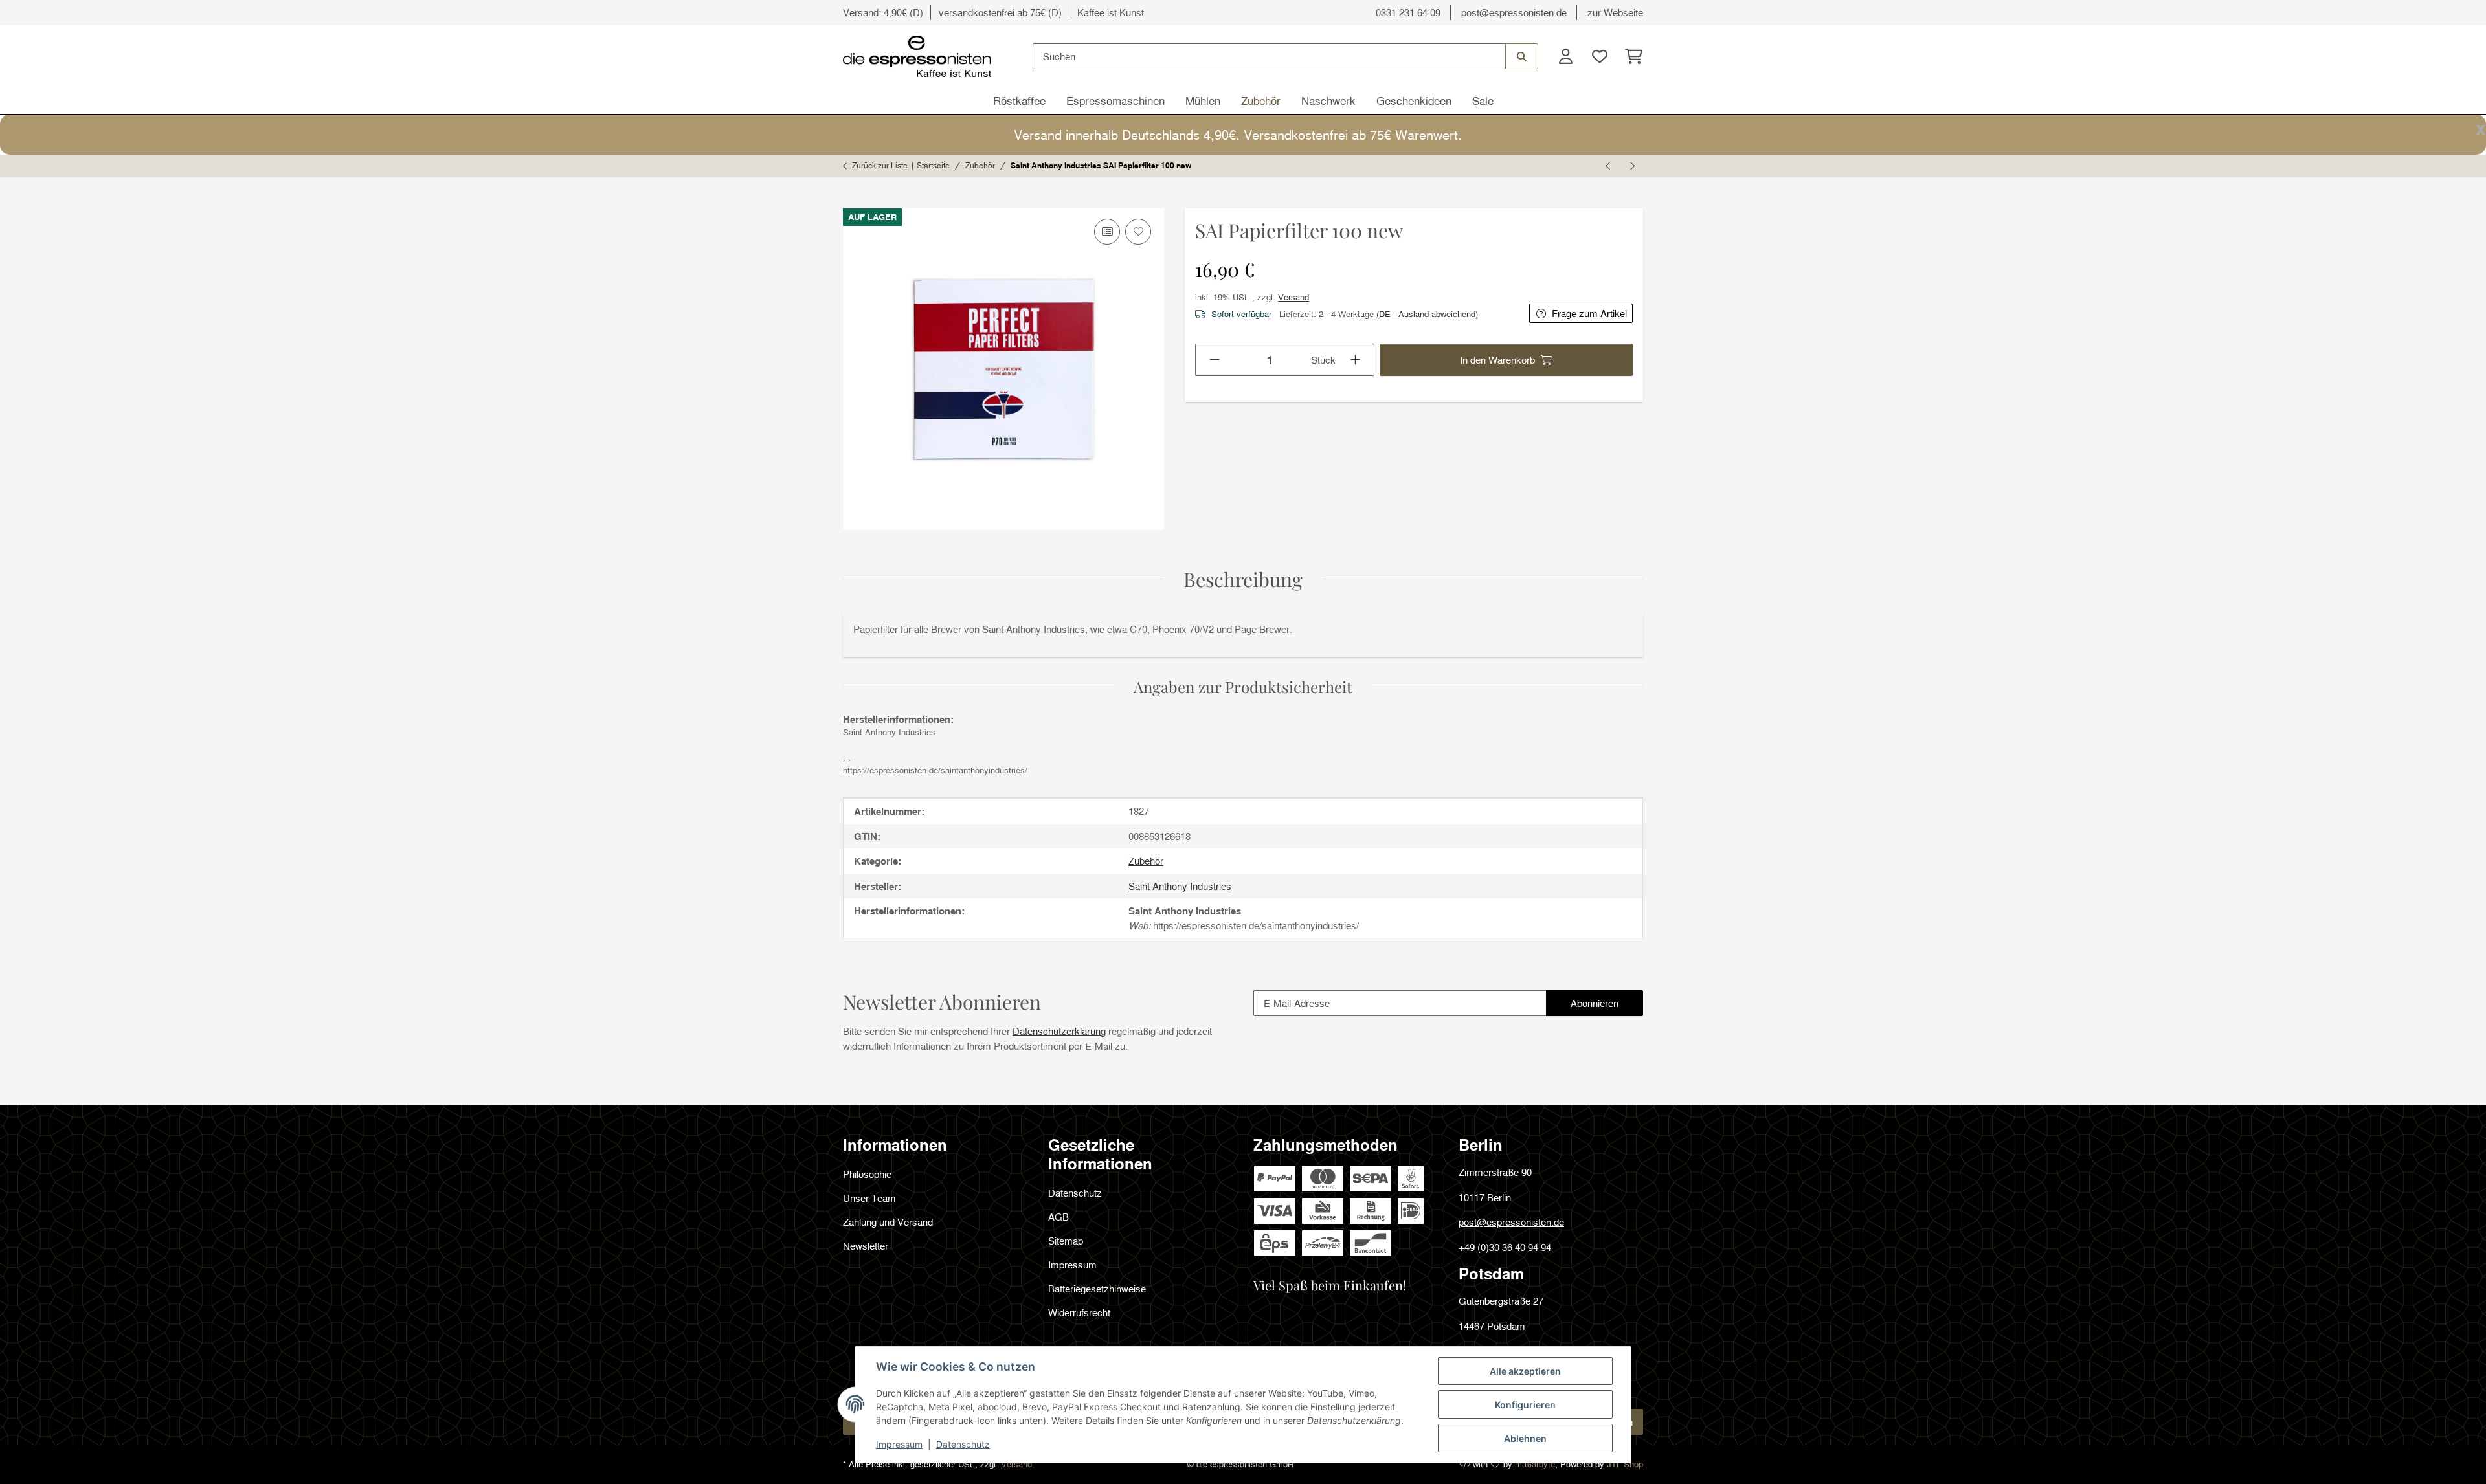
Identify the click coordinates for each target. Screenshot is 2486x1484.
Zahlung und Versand (888, 1222)
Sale (1483, 101)
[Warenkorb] (1630, 57)
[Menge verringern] (1214, 360)
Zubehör (1261, 101)
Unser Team (869, 1198)
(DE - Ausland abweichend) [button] (1427, 314)
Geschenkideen (1414, 101)
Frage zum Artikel (1589, 313)
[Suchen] (1522, 56)
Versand (1293, 297)
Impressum (899, 1444)
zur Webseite (1615, 12)
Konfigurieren (1525, 1405)
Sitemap (1066, 1241)
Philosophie (867, 1174)
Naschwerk (1328, 101)
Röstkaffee (1019, 101)
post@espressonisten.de (1514, 12)
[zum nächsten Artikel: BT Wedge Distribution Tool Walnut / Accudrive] (1631, 166)
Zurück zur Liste (880, 165)
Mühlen (1203, 101)
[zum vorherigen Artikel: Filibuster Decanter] (1609, 166)
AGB (1058, 1217)
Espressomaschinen (1115, 101)
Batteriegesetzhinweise (1097, 1289)
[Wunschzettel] (1599, 57)
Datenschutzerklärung (1059, 1031)
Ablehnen (1525, 1438)
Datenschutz (963, 1444)
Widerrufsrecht (1079, 1312)
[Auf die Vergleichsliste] (1107, 232)
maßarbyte (1535, 1464)
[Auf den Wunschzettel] (1138, 232)
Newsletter (866, 1246)
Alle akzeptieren (1525, 1371)
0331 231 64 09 (1408, 12)
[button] (1565, 57)
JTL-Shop (1625, 1464)
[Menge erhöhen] (1356, 360)
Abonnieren (1607, 1007)
